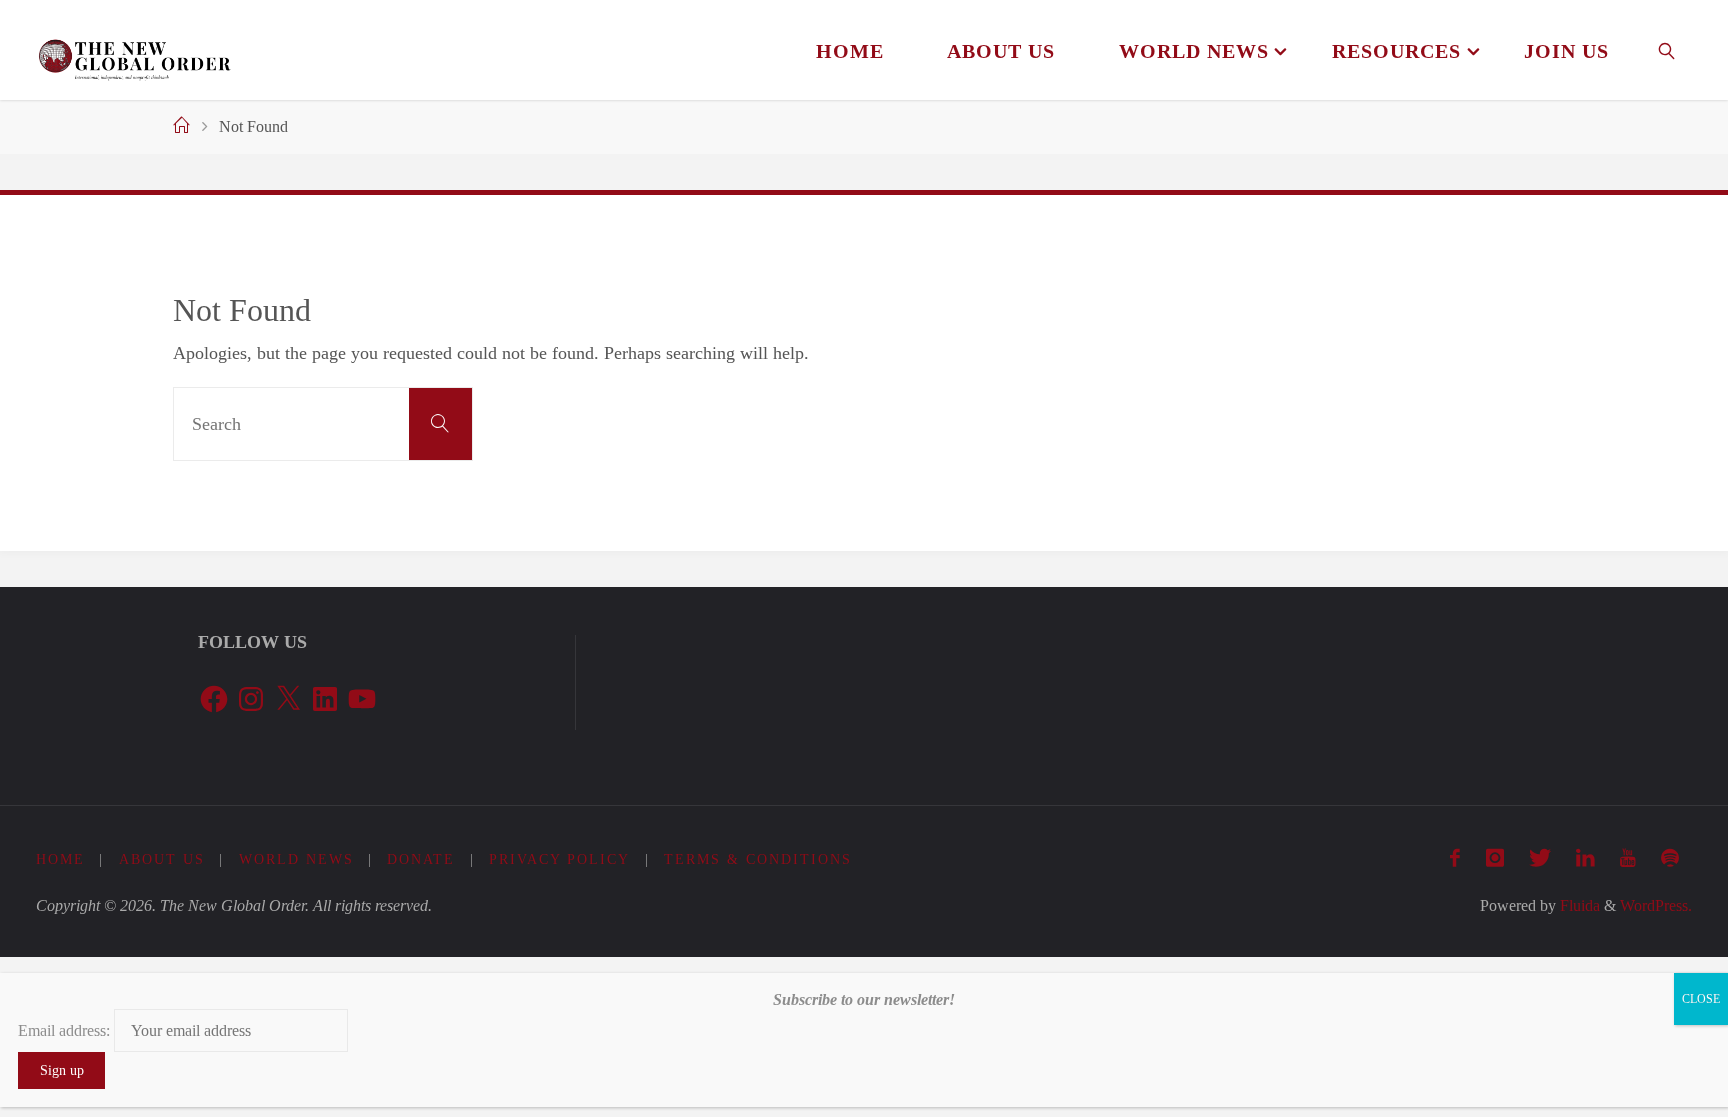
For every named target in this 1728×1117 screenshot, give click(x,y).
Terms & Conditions (758, 859)
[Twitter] (1539, 858)
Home (60, 859)
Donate (421, 859)
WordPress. (1656, 906)
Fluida (1578, 906)
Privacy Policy (559, 859)
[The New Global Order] (134, 50)
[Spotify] (1670, 858)
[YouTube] (1628, 858)
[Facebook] (1455, 858)
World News (296, 859)
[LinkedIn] (1585, 858)
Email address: (66, 1030)
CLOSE (1701, 999)
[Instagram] (1494, 858)
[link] (1667, 50)
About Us (162, 859)
